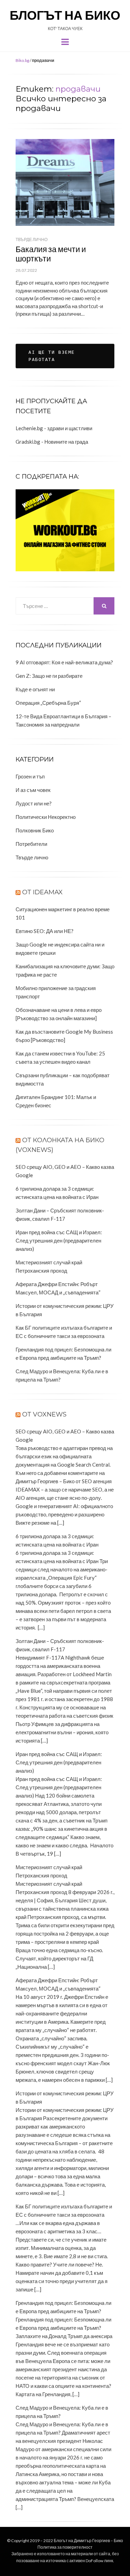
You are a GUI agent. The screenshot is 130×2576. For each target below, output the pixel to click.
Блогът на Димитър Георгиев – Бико (88, 2541)
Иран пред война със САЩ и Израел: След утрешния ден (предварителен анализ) (59, 1240)
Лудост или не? (34, 803)
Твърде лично (32, 239)
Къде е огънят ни (35, 689)
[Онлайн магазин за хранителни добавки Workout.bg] (65, 529)
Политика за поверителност (65, 2547)
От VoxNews (44, 1414)
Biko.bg (22, 60)
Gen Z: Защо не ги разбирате (49, 676)
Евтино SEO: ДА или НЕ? (45, 931)
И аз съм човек (33, 790)
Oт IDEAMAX (42, 892)
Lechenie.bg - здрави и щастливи (54, 428)
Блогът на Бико (65, 15)
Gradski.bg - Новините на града (52, 442)
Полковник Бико (35, 830)
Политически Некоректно (46, 817)
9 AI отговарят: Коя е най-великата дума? (64, 662)
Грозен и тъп (30, 776)
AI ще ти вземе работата (52, 356)
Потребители (31, 844)
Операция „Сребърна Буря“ (48, 703)
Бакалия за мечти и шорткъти (51, 254)
